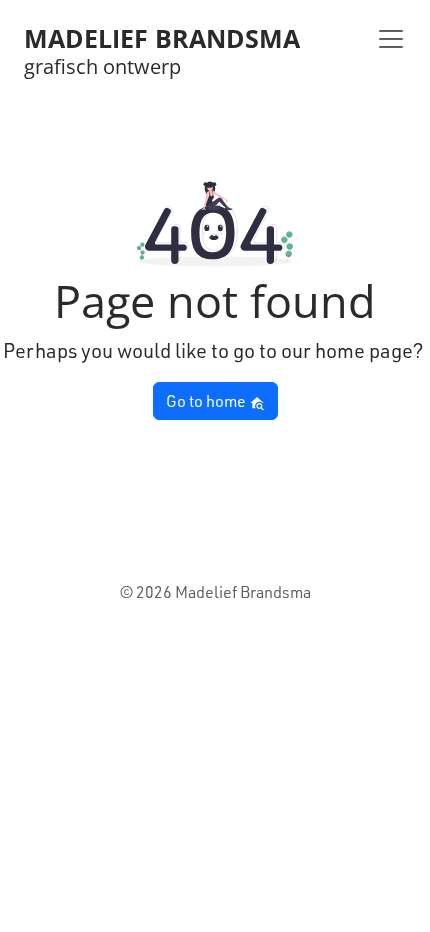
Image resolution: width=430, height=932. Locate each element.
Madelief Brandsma (162, 38)
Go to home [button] (207, 401)
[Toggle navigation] (391, 39)
